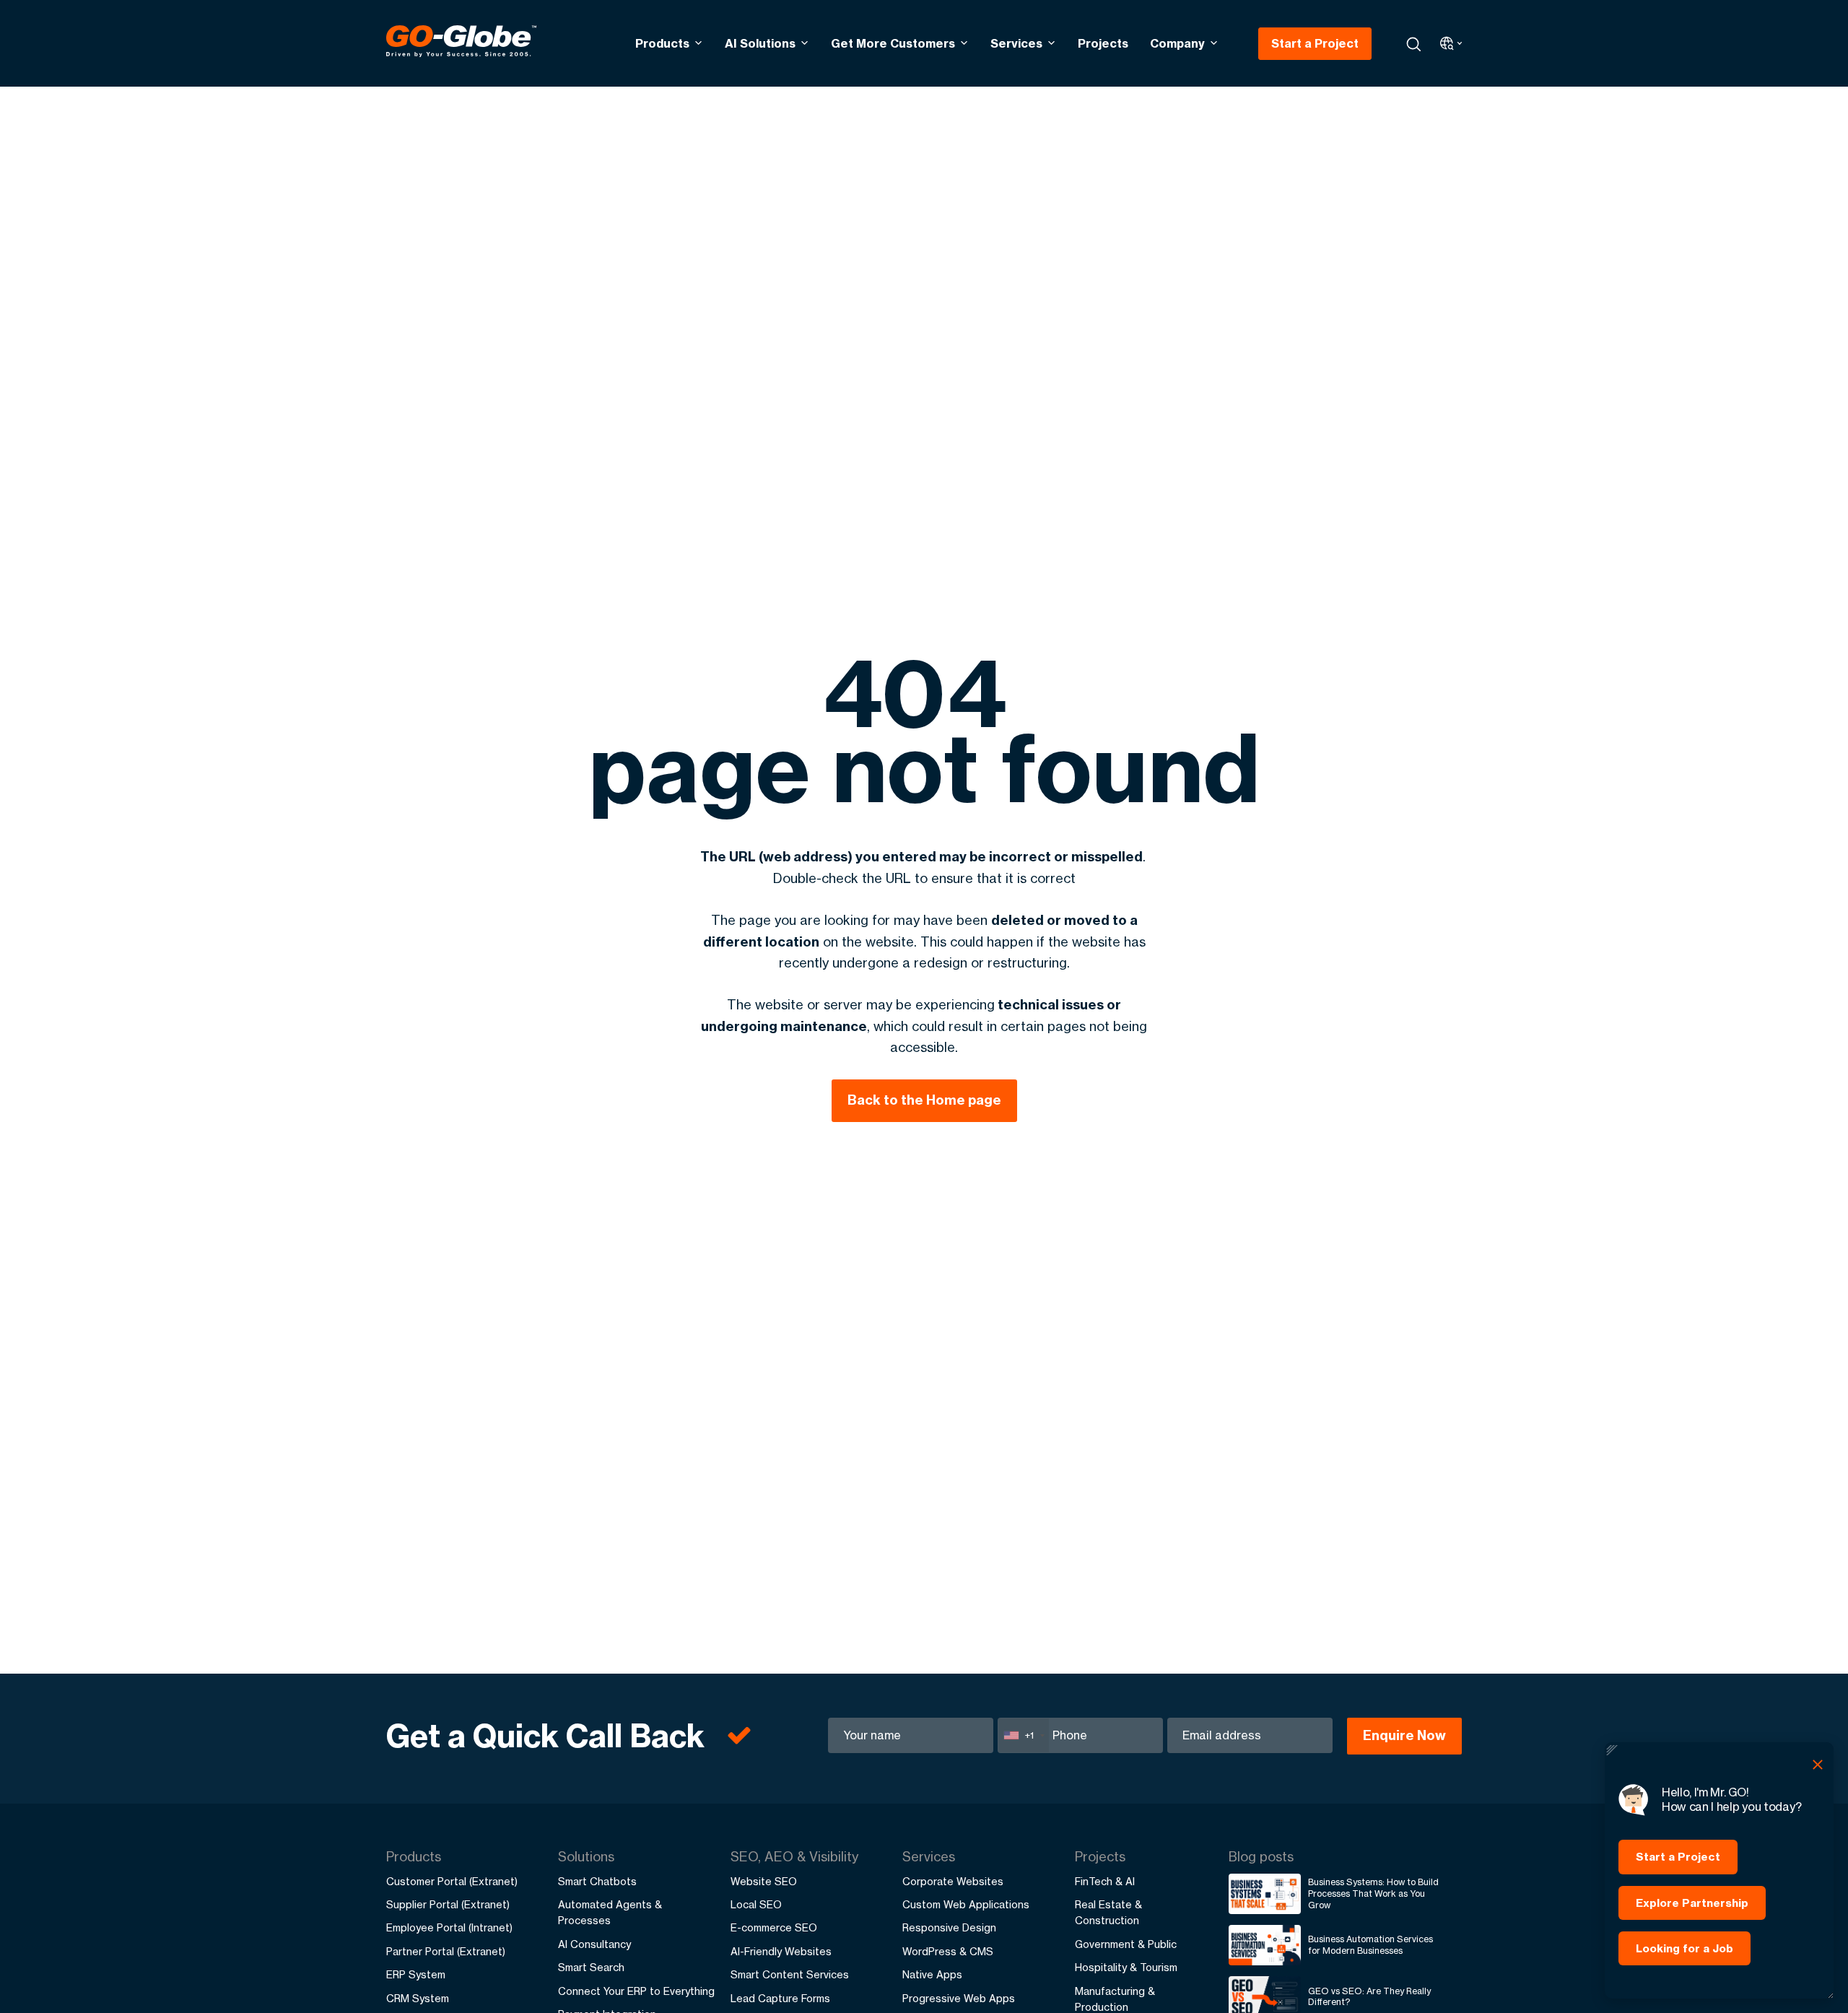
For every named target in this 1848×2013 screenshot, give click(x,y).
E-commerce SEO (774, 1927)
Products (662, 43)
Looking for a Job (1684, 1948)
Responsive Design (949, 1927)
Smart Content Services (790, 1974)
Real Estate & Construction (1108, 1912)
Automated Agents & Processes (610, 1912)
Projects (1103, 43)
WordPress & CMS (948, 1951)
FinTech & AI (1105, 1881)
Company (1177, 43)
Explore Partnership (1692, 1903)
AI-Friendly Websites (781, 1951)
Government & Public (1126, 1944)
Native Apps (932, 1974)
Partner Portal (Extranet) (446, 1951)
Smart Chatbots (597, 1881)
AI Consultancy (594, 1944)
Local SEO (756, 1904)
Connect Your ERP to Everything (636, 1991)
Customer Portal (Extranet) (452, 1881)
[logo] (461, 43)
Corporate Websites (953, 1881)
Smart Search (591, 1967)
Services (1016, 43)
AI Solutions (760, 43)
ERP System (416, 1974)
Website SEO (764, 1881)
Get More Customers (893, 43)
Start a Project (1315, 43)
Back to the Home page (924, 1100)
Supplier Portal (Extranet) (448, 1904)
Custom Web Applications (966, 1904)
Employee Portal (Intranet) (449, 1927)
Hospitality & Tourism (1126, 1967)
